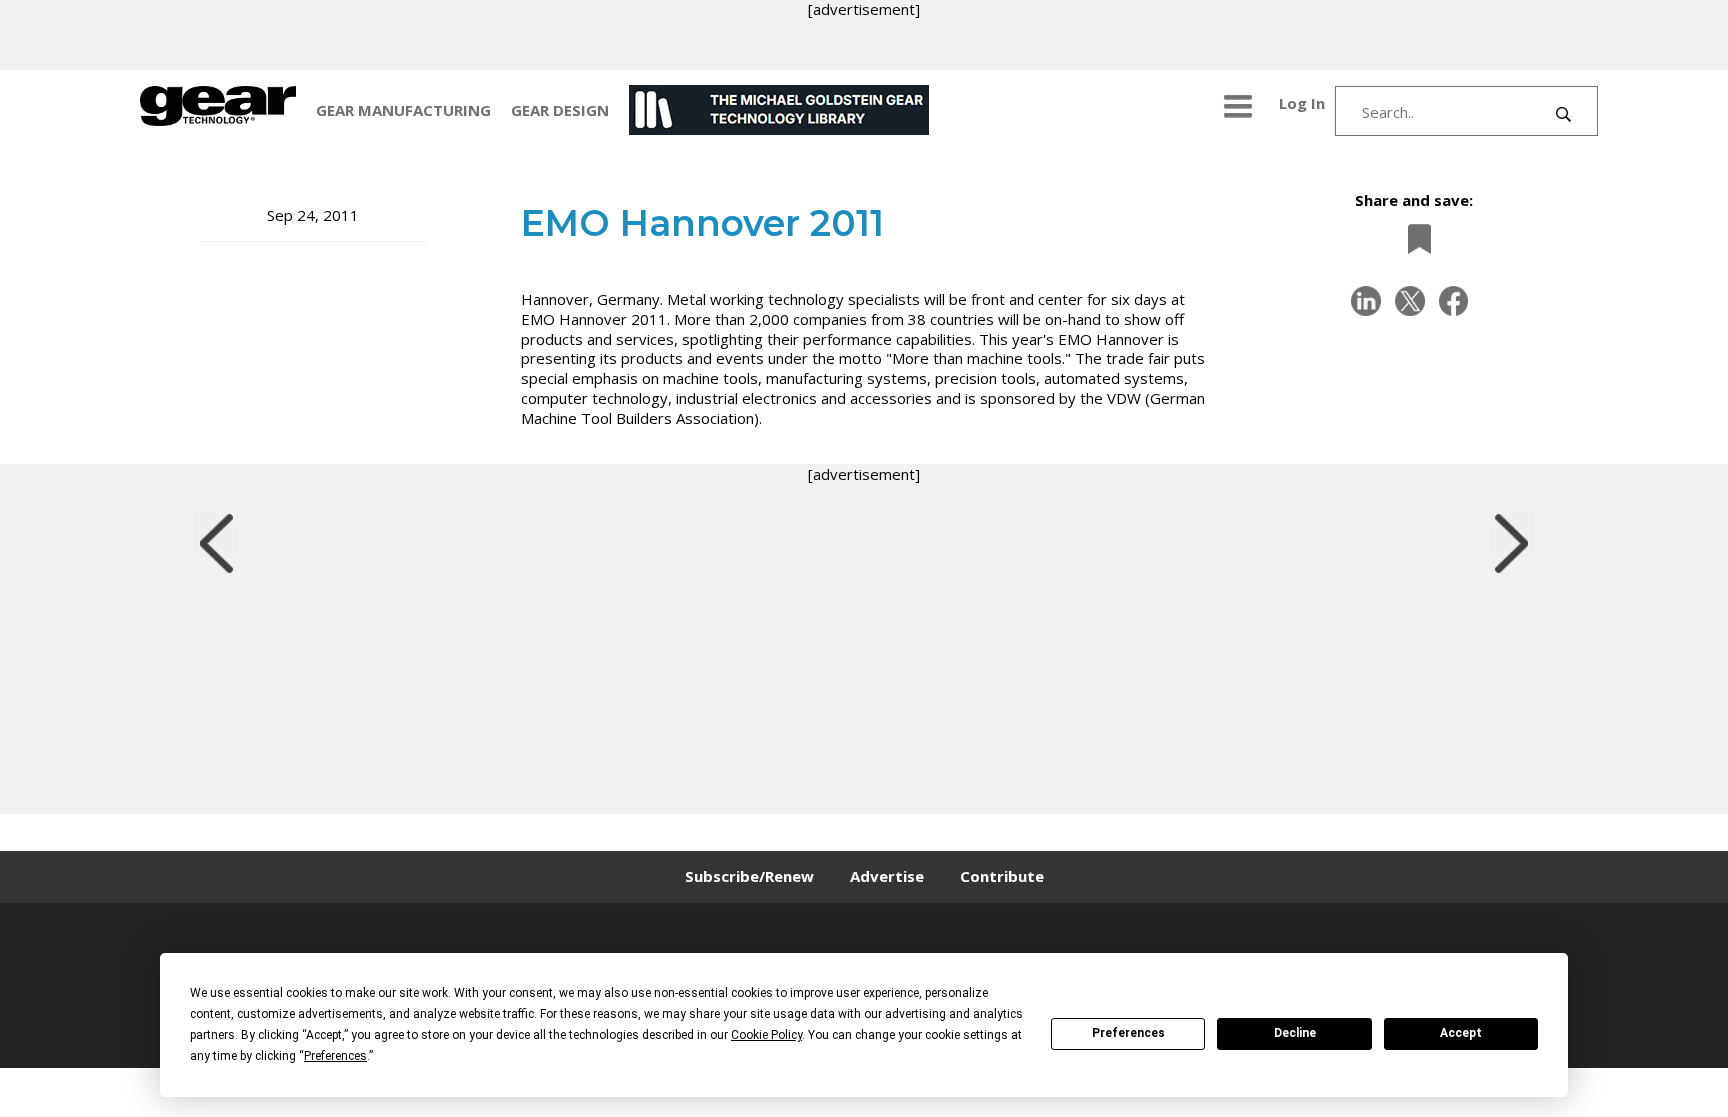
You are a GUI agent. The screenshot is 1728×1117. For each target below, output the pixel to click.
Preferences (1128, 1033)
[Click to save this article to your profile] (1414, 238)
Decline (1295, 1033)
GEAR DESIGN (560, 110)
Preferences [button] (335, 1056)
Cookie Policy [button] (766, 1035)
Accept (1461, 1033)
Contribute (1002, 876)
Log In (1302, 103)
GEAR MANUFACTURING (403, 110)
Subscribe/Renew (749, 876)
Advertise (887, 876)
